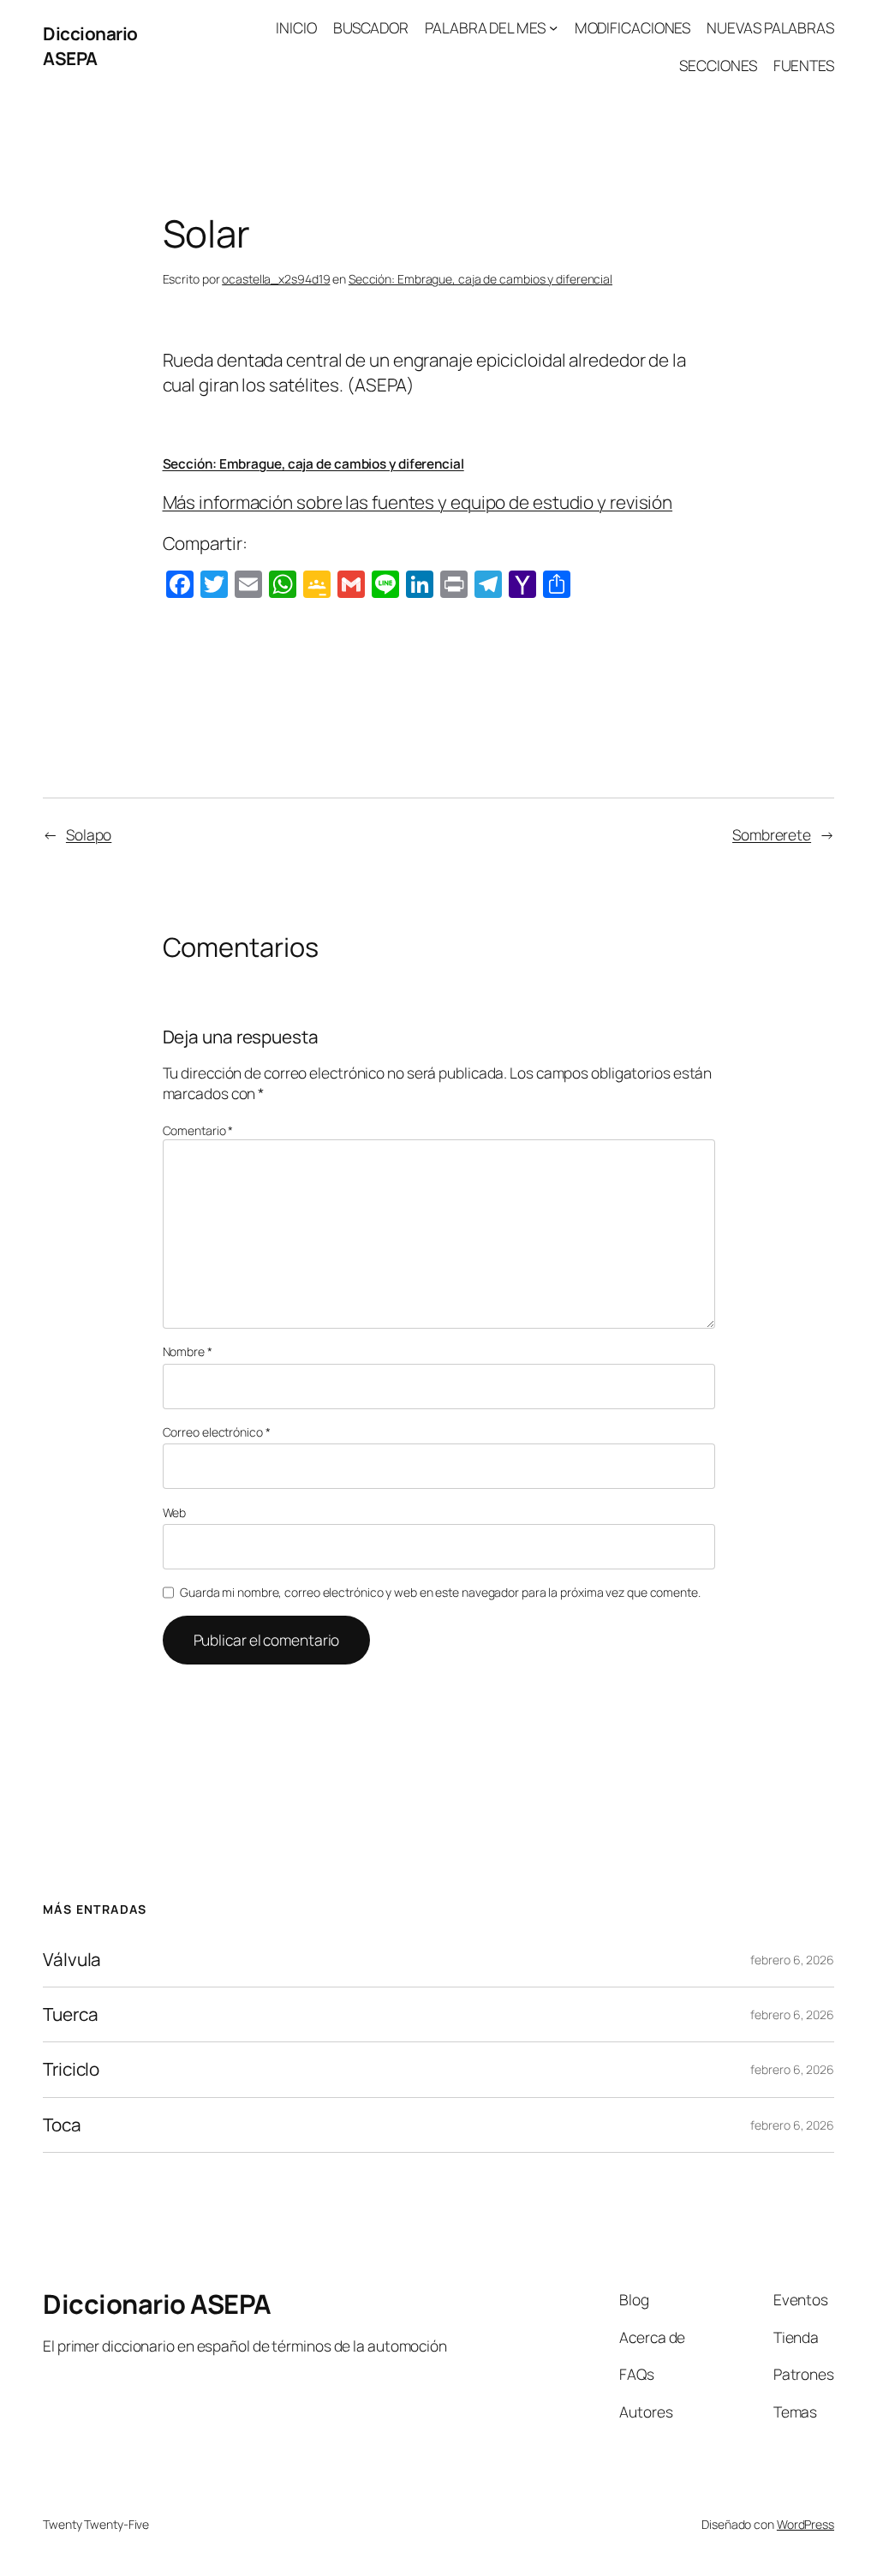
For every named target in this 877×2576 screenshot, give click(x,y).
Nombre (188, 1351)
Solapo (89, 834)
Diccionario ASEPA (90, 46)
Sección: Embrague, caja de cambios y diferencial (480, 279)
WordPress (805, 2524)
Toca (62, 2125)
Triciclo (71, 2069)
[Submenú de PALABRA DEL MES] (553, 27)
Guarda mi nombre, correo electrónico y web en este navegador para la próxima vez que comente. (440, 1592)
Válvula (72, 1960)
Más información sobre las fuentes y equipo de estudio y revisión (418, 502)
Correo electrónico (217, 1432)
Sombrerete (772, 834)
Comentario (198, 1130)
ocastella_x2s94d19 (276, 279)
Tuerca (70, 2014)
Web (175, 1512)
